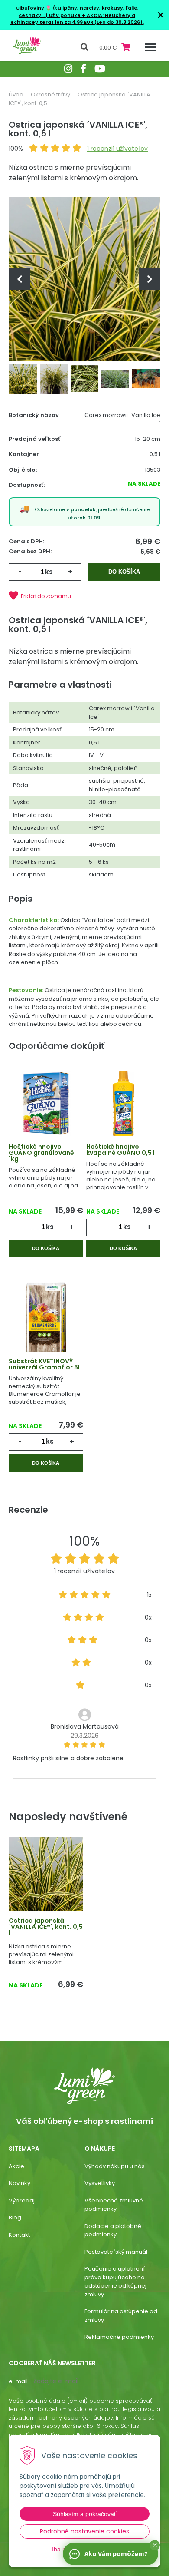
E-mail (18, 2381)
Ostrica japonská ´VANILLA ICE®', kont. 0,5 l (46, 1927)
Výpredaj (22, 2201)
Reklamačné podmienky (119, 2337)
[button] (155, 2545)
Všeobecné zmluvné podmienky (114, 2205)
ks (49, 572)
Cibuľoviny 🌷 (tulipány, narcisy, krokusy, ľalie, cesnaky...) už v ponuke (77, 12)
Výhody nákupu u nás (115, 2166)
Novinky (19, 2183)
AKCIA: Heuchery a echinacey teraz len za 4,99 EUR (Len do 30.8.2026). (77, 19)
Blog (15, 2217)
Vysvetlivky (100, 2183)
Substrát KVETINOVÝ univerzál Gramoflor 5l (44, 1364)
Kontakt (19, 2235)
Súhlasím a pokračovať (84, 2514)
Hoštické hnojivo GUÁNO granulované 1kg (41, 1153)
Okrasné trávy (50, 94)
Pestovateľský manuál (116, 2252)
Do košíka (124, 572)
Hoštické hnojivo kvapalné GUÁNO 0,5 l (120, 1150)
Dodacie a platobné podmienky (113, 2230)
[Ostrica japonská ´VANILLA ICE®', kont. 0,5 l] (84, 279)
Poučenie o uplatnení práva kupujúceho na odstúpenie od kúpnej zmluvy (115, 2282)
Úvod (16, 94)
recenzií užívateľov (117, 149)
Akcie (16, 2166)
